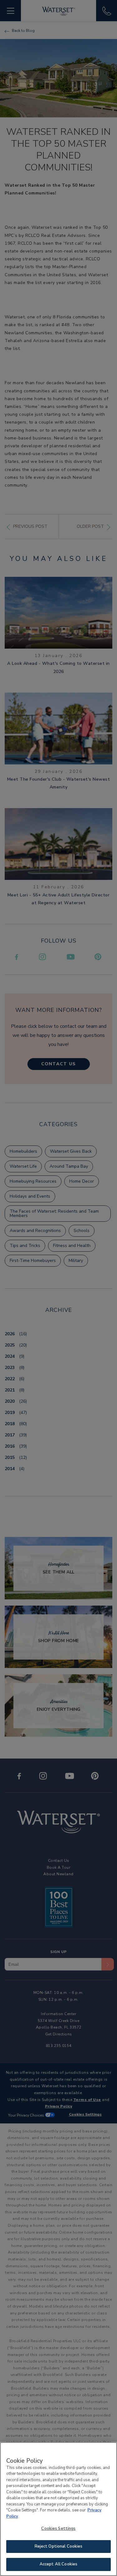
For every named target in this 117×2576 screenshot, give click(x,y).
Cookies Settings (58, 2529)
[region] (58, 2509)
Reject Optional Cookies (59, 2546)
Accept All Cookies (58, 2564)
